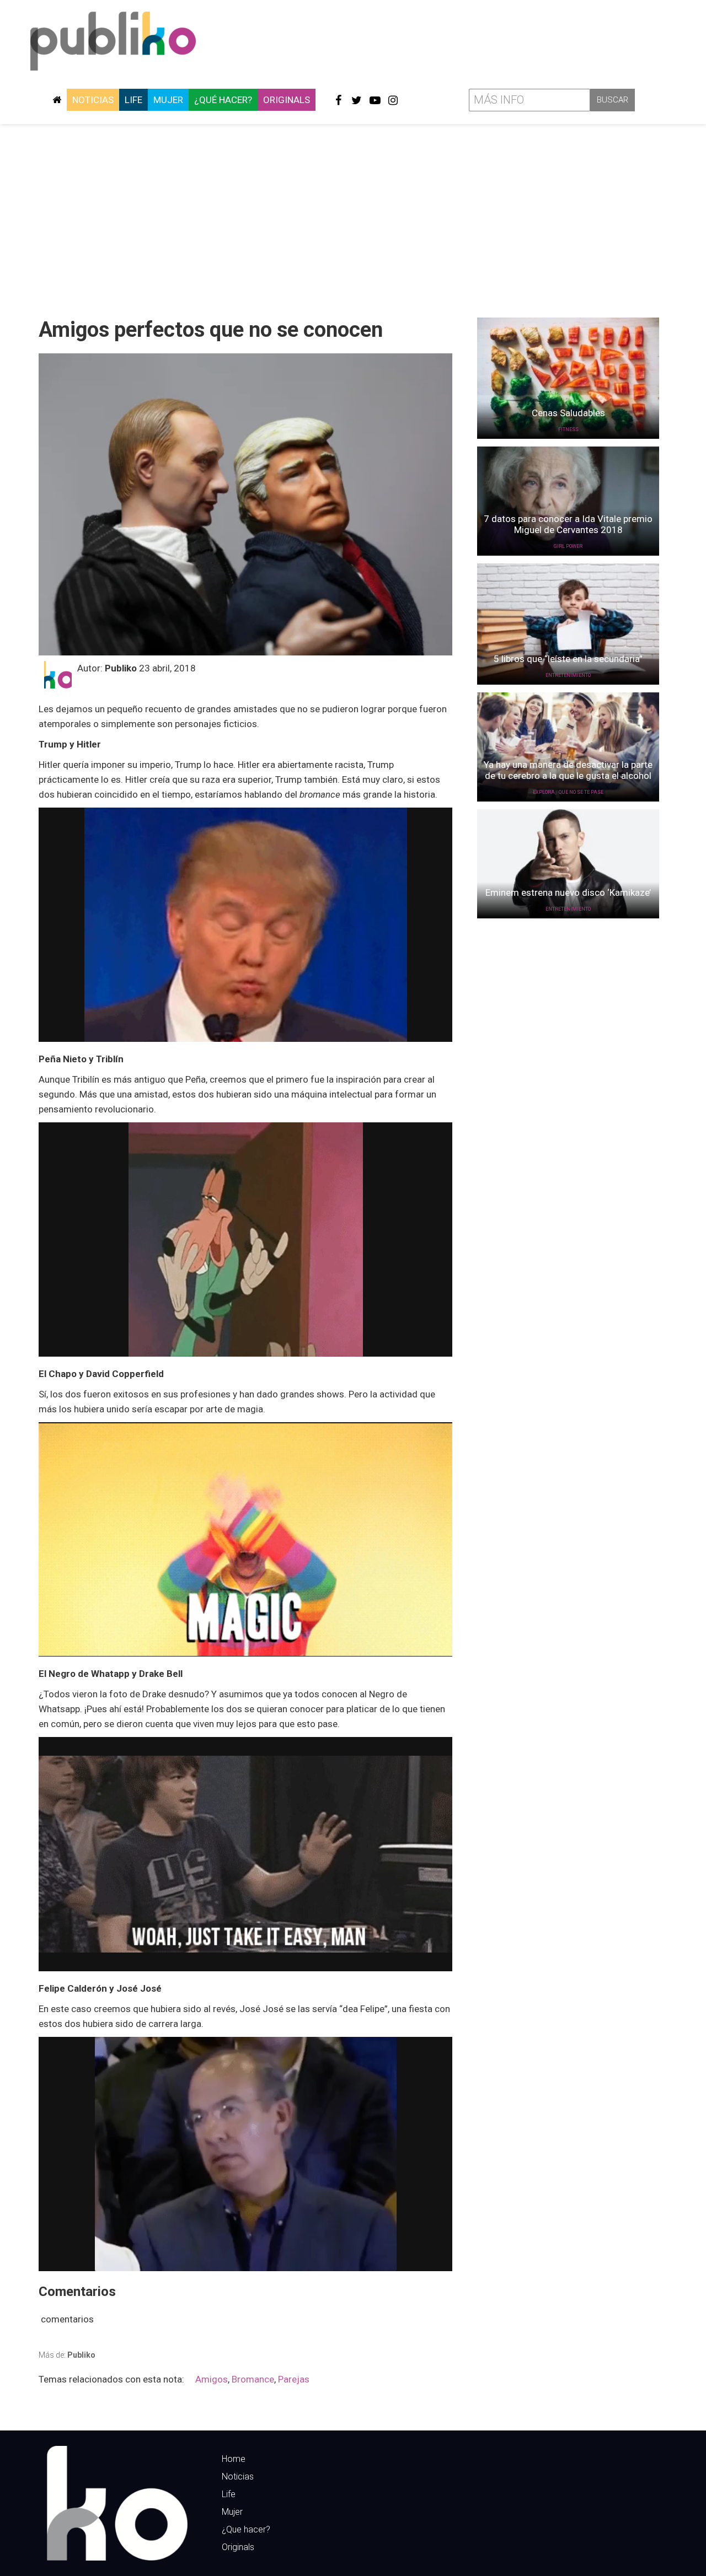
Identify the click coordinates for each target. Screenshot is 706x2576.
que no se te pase (581, 792)
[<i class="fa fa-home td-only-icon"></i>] (57, 100)
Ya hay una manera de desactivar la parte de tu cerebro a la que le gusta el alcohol (568, 770)
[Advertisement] (353, 217)
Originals (287, 100)
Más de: (67, 2355)
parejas (294, 2379)
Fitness (568, 429)
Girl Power (568, 546)
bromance (253, 2379)
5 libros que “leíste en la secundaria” (568, 659)
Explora (544, 792)
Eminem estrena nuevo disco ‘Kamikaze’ (568, 892)
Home (234, 2459)
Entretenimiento (568, 675)
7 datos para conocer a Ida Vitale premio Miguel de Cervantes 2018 (568, 524)
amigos (212, 2379)
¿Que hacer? (246, 2529)
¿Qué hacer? (223, 100)
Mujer (168, 100)
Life (133, 100)
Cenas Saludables (568, 413)
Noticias (93, 100)
